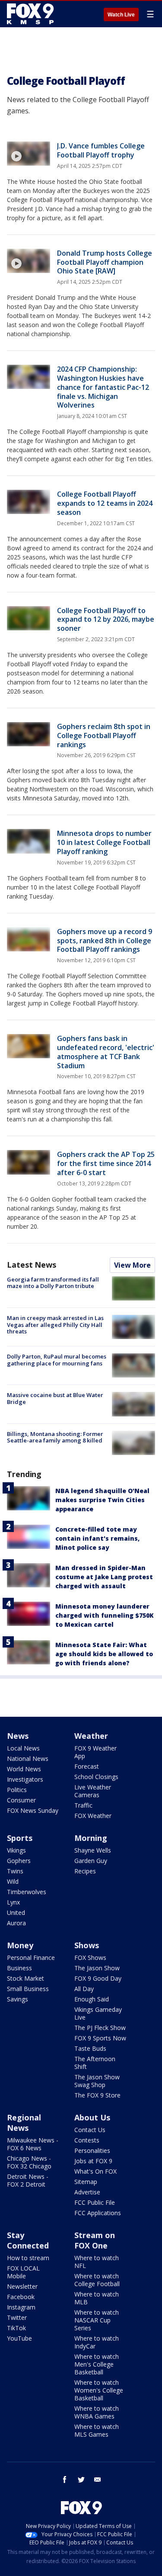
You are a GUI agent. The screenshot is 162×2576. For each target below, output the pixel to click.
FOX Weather (93, 1816)
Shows (87, 1945)
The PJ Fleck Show (100, 2028)
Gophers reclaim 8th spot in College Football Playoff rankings (104, 736)
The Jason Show (97, 1968)
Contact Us (90, 2130)
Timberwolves (27, 1892)
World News (24, 1769)
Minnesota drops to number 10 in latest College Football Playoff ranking (104, 842)
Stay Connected (28, 2240)
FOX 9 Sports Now (100, 2038)
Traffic (83, 1805)
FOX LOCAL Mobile (23, 2272)
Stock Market (25, 1978)
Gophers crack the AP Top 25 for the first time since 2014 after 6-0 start (106, 1163)
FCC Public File (95, 2202)
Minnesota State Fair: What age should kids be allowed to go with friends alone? (104, 1654)
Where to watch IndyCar (97, 2342)
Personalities (92, 2150)
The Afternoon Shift (95, 2063)
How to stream (28, 2258)
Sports (20, 1838)
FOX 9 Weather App (95, 1752)
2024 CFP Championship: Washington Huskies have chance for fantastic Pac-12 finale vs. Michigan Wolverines (103, 387)
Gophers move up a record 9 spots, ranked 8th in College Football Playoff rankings (105, 941)
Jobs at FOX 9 (93, 2161)
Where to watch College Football (97, 2280)
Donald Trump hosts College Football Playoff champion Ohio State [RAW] (105, 262)
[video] (29, 154)
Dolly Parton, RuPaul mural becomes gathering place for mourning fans (57, 1360)
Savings (17, 1999)
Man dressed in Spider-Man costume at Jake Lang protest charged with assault (104, 1577)
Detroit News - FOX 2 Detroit (28, 2180)
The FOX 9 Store (97, 2095)
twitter (81, 2480)
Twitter (17, 2317)
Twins (15, 1871)
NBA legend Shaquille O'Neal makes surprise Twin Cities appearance (102, 1500)
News (18, 1736)
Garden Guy (91, 1861)
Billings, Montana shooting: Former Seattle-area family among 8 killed (55, 1437)
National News (28, 1759)
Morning (91, 1838)
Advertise (87, 2192)
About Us (92, 2117)
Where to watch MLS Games (97, 2430)
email (98, 2480)
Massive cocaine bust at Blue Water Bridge (55, 1398)
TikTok (16, 2328)
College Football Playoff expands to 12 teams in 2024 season (105, 503)
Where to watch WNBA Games (97, 2412)
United (16, 1913)
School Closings (96, 1777)
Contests (87, 2140)
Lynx (13, 1902)
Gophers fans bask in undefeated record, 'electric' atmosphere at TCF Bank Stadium (106, 1052)
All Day (84, 1989)
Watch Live (121, 15)
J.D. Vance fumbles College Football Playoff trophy (101, 150)
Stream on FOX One (95, 2240)
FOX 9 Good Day (98, 1978)
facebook (65, 2480)
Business (19, 1968)
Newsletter (22, 2286)
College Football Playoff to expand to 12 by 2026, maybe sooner (106, 620)
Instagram (21, 2307)
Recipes (85, 1871)
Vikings (16, 1850)
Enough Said (92, 1999)
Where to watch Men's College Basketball (97, 2364)
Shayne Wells (93, 1850)
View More (132, 1265)
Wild (13, 1881)
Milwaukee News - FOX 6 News (33, 2144)
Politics (17, 1790)
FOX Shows (90, 1958)
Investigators (25, 1779)
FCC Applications (98, 2213)
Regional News (24, 2123)
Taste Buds (90, 2048)
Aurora (16, 1923)
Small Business (28, 1989)
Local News (23, 1748)
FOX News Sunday (33, 1810)
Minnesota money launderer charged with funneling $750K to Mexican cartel (105, 1615)
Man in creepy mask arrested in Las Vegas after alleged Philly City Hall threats (55, 1325)
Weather (91, 1736)
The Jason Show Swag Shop (97, 2081)
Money (20, 1945)
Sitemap (86, 2182)
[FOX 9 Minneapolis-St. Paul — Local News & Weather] (32, 14)
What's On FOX (95, 2171)
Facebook (21, 2297)
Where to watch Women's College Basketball (99, 2390)
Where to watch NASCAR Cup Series (97, 2320)
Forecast (87, 1766)
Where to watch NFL (97, 2262)
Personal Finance (31, 1958)
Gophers (19, 1861)
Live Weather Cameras (93, 1791)
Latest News (32, 1265)
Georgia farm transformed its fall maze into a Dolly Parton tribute (53, 1283)
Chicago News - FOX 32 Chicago (29, 2162)
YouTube (19, 2338)
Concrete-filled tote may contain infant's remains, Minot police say (97, 1538)
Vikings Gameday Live (98, 2013)
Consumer (21, 1800)
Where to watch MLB (97, 2298)
